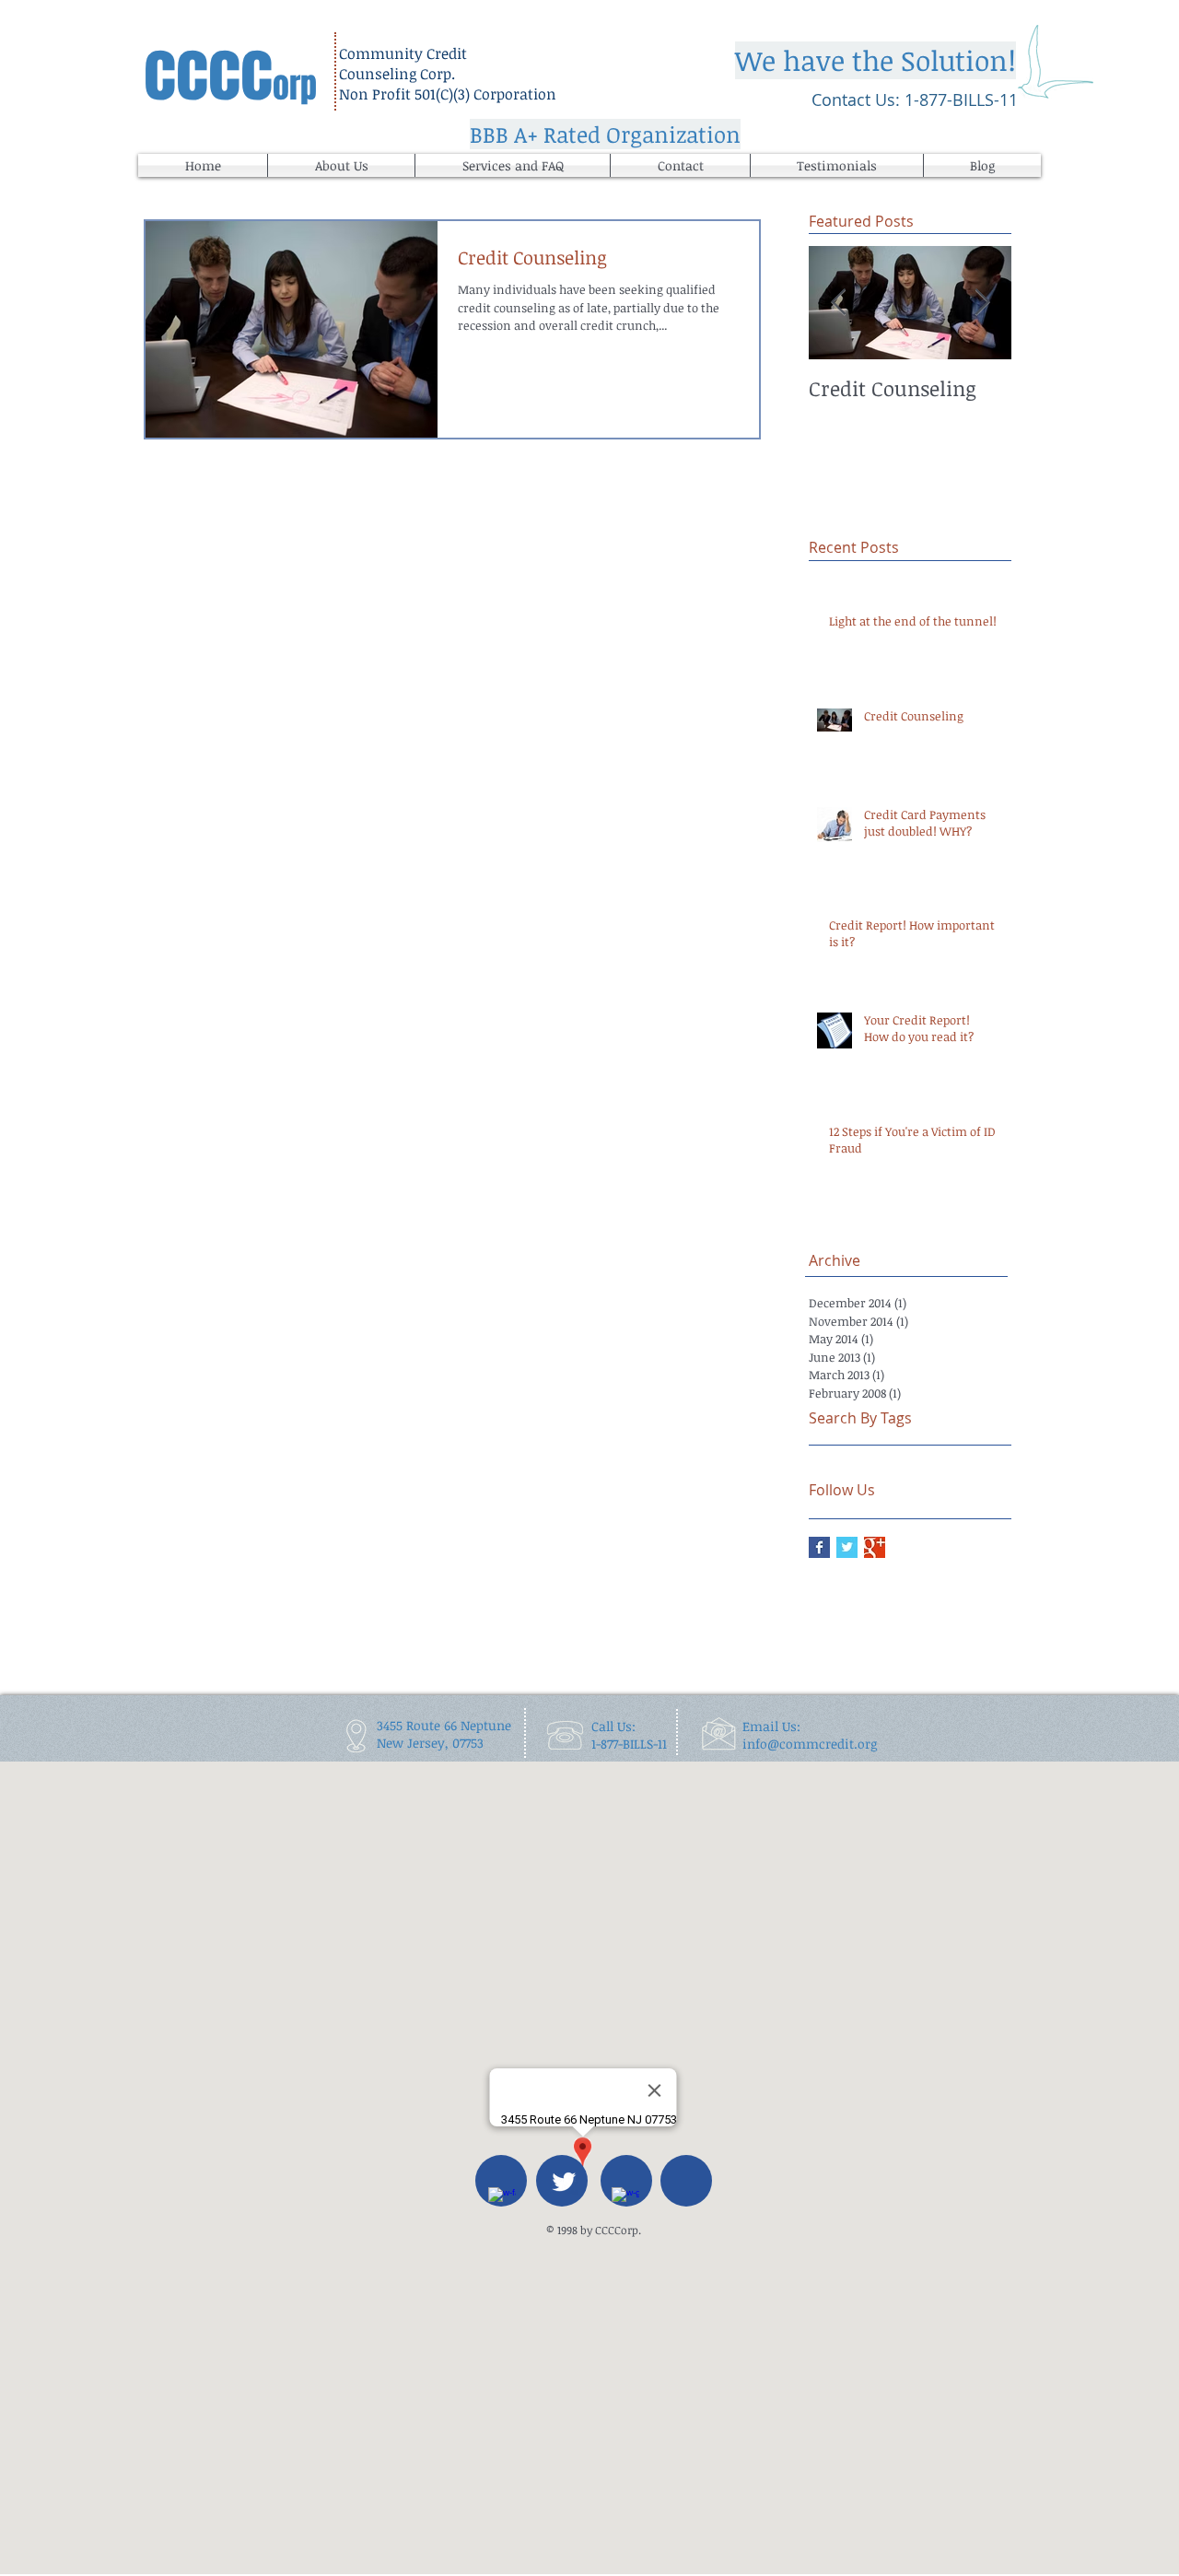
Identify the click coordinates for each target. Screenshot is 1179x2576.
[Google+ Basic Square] (875, 1547)
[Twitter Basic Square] (847, 1547)
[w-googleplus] (625, 2201)
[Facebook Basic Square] (819, 1547)
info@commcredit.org (810, 1744)
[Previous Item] (838, 304)
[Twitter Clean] (564, 2182)
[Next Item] (982, 304)
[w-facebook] (502, 2201)
